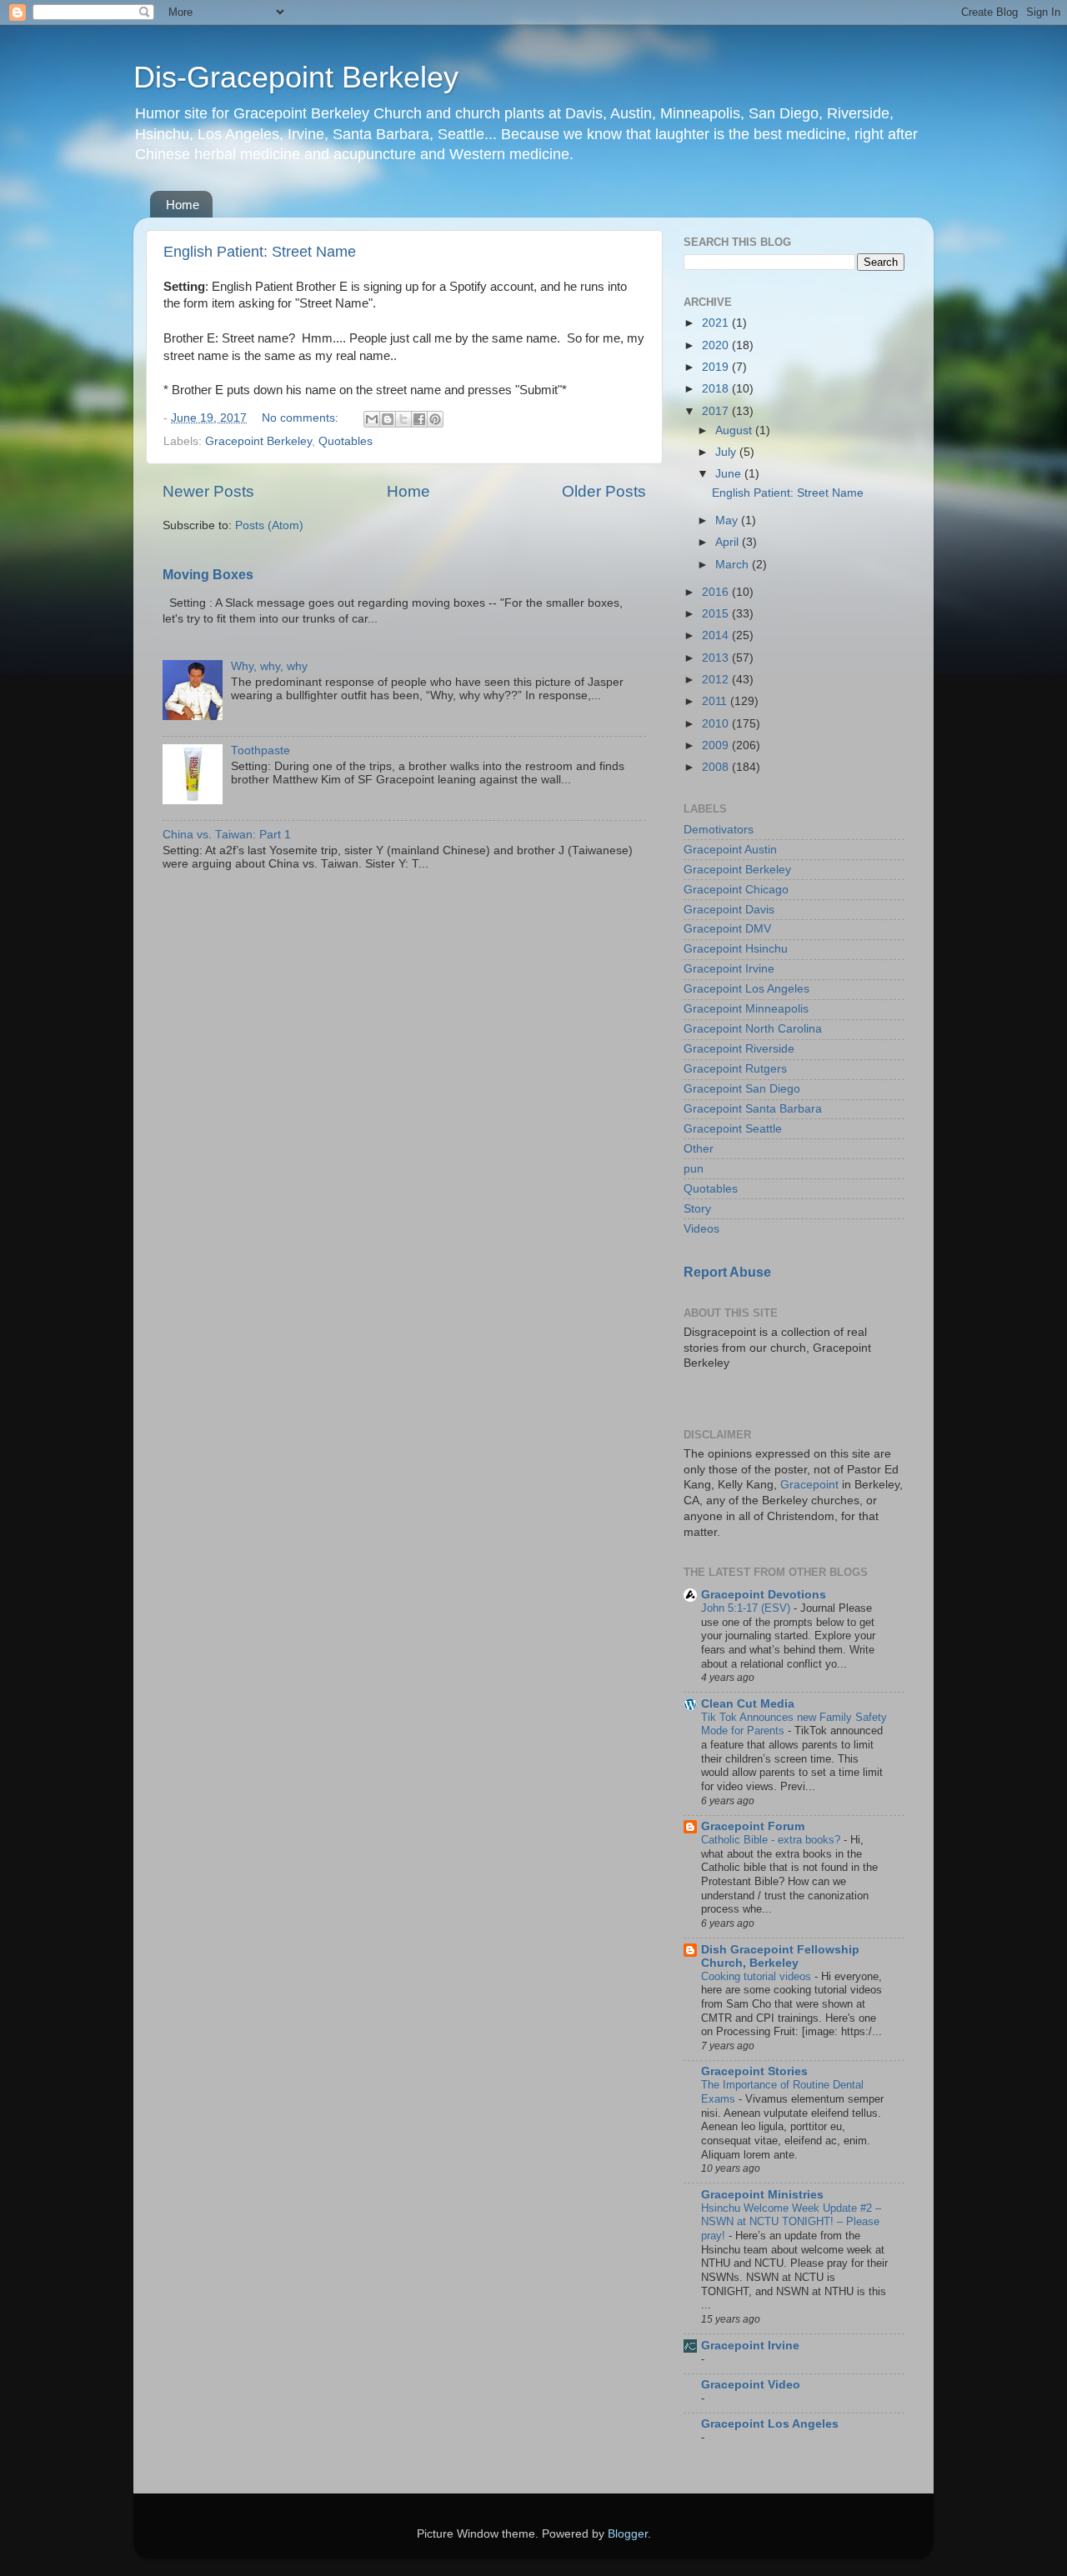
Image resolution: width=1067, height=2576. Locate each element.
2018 (717, 389)
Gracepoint (809, 1485)
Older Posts (604, 491)
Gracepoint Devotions (764, 1595)
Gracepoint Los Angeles (746, 989)
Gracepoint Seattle (733, 1129)
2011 (716, 701)
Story (697, 1209)
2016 (717, 592)
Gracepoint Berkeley (258, 441)
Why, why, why (269, 666)
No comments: (302, 418)
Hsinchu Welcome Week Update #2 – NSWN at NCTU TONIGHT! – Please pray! (791, 2222)
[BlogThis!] (388, 419)
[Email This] (372, 419)
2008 (717, 767)
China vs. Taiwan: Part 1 (227, 835)
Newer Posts (208, 491)
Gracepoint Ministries (762, 2195)
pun (694, 1169)
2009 (717, 745)
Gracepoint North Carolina (753, 1029)
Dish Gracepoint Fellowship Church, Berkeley (780, 1956)
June (730, 474)
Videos (701, 1229)
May (728, 520)
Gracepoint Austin (730, 850)
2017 (717, 411)
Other (699, 1149)
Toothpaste (260, 750)
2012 (717, 680)
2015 (717, 614)
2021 (717, 323)
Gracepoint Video (751, 2385)
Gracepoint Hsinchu (736, 949)
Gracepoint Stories (754, 2071)
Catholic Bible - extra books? (772, 1840)
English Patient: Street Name (260, 252)
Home (183, 205)
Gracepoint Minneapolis (746, 1009)
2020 (717, 345)
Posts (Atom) (269, 525)
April (729, 542)
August (735, 430)
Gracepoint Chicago (736, 890)
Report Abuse (727, 1272)
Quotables (346, 441)
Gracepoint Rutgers (735, 1069)
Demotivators (719, 830)
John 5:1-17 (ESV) (747, 1608)
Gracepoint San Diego (742, 1089)
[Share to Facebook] (419, 419)
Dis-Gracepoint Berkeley (296, 77)
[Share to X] (403, 419)
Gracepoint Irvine (729, 969)
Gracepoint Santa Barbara (753, 1109)
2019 (717, 367)
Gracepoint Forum (753, 1826)
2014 (717, 635)
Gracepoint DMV (727, 929)
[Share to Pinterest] (435, 419)
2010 (717, 724)
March (734, 565)
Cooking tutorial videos (758, 1976)
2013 (717, 658)
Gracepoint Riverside (739, 1049)
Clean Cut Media (748, 1704)
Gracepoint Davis (729, 910)
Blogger (628, 2534)
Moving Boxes (208, 575)
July (727, 452)
